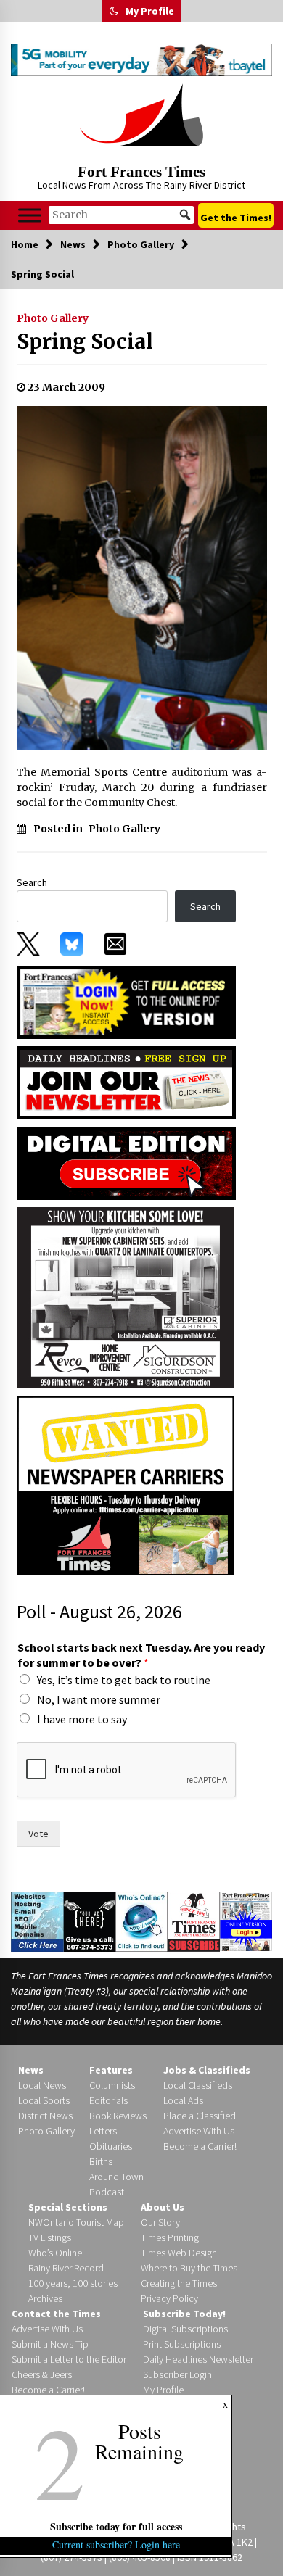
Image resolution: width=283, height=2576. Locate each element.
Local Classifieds (198, 2085)
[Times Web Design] (37, 1921)
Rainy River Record (66, 2268)
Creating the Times (179, 2283)
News (31, 2070)
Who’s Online (55, 2253)
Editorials (108, 2100)
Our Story (160, 2222)
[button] (114, 11)
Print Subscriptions (182, 2344)
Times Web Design (179, 2253)
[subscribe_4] (126, 1082)
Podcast (107, 2192)
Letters (103, 2131)
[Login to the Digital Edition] (246, 1921)
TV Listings (50, 2237)
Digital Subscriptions (185, 2329)
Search (32, 882)
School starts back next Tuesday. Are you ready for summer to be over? (141, 1655)
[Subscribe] (194, 1921)
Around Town (116, 2177)
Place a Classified (200, 2116)
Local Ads (183, 2100)
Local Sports (44, 2100)
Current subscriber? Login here (116, 2544)
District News (45, 2116)
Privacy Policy (169, 2298)
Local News (42, 2085)
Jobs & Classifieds (207, 2070)
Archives (45, 2298)
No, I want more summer (99, 1699)
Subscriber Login (177, 2374)
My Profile (150, 11)
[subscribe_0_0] (126, 1001)
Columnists (112, 2085)
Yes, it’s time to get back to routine (124, 1680)
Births (101, 2161)
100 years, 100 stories (73, 2283)
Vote (38, 1834)
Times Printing (170, 2237)
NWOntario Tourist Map (76, 2222)
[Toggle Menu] (30, 215)
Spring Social (85, 341)
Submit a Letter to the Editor (69, 2359)
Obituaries (111, 2146)
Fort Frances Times (141, 172)
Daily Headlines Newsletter (198, 2359)
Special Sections (68, 2207)
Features (111, 2070)
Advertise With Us (199, 2131)
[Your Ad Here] (90, 1921)
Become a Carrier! (200, 2146)
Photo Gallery (53, 318)
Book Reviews (118, 2116)
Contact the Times (56, 2314)
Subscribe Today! (184, 2314)
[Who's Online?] (141, 1921)
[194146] (126, 1296)
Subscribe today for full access (116, 2526)
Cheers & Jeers (42, 2374)
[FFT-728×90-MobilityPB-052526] (141, 60)
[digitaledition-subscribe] (126, 1162)
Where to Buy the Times (189, 2268)
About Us (163, 2207)
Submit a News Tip (50, 2344)
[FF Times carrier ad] (126, 1484)
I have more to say (82, 1719)
